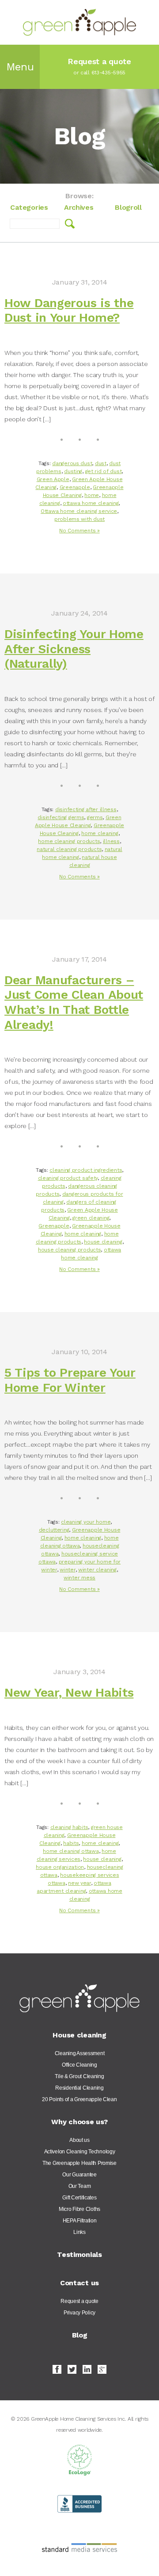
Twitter (72, 2369)
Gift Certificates (79, 2198)
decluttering (54, 1530)
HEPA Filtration (80, 2221)
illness (111, 841)
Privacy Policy (79, 2313)
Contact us (79, 2283)
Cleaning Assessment (80, 2053)
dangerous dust (72, 463)
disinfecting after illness (86, 809)
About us (79, 2140)
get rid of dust (104, 471)
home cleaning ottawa (71, 1851)
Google (102, 2369)
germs (95, 817)
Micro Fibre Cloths (79, 2209)
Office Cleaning (79, 2065)
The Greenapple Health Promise (79, 2163)
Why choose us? (79, 2122)
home (92, 495)
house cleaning (103, 1242)
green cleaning (91, 1218)
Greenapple (75, 487)
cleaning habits (69, 1827)
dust (101, 463)
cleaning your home (86, 1522)
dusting (73, 471)
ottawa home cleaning (91, 503)
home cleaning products (69, 841)
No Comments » (79, 531)
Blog (80, 2335)
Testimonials (79, 2254)
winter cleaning (97, 1570)
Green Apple (53, 479)
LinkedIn (87, 2369)
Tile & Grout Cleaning (79, 2076)
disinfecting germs (61, 817)
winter (67, 1570)
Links (79, 2232)
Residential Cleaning (79, 2088)
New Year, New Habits (69, 1692)
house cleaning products (70, 1250)
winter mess (79, 1578)
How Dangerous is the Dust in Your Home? (69, 310)
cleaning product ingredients (86, 1170)
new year (79, 1883)
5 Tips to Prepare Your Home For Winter (70, 1380)
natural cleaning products (69, 849)
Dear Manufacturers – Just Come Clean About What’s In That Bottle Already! (74, 1002)
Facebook (57, 2369)
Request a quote (79, 2301)
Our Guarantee (79, 2175)
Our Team (80, 2186)
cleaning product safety (68, 1178)
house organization (60, 1867)
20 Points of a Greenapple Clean (79, 2099)
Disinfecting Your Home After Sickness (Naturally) (74, 649)
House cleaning (79, 2035)
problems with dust (79, 519)
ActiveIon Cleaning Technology (80, 2152)
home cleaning (100, 833)
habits (71, 1843)
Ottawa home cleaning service (79, 511)
